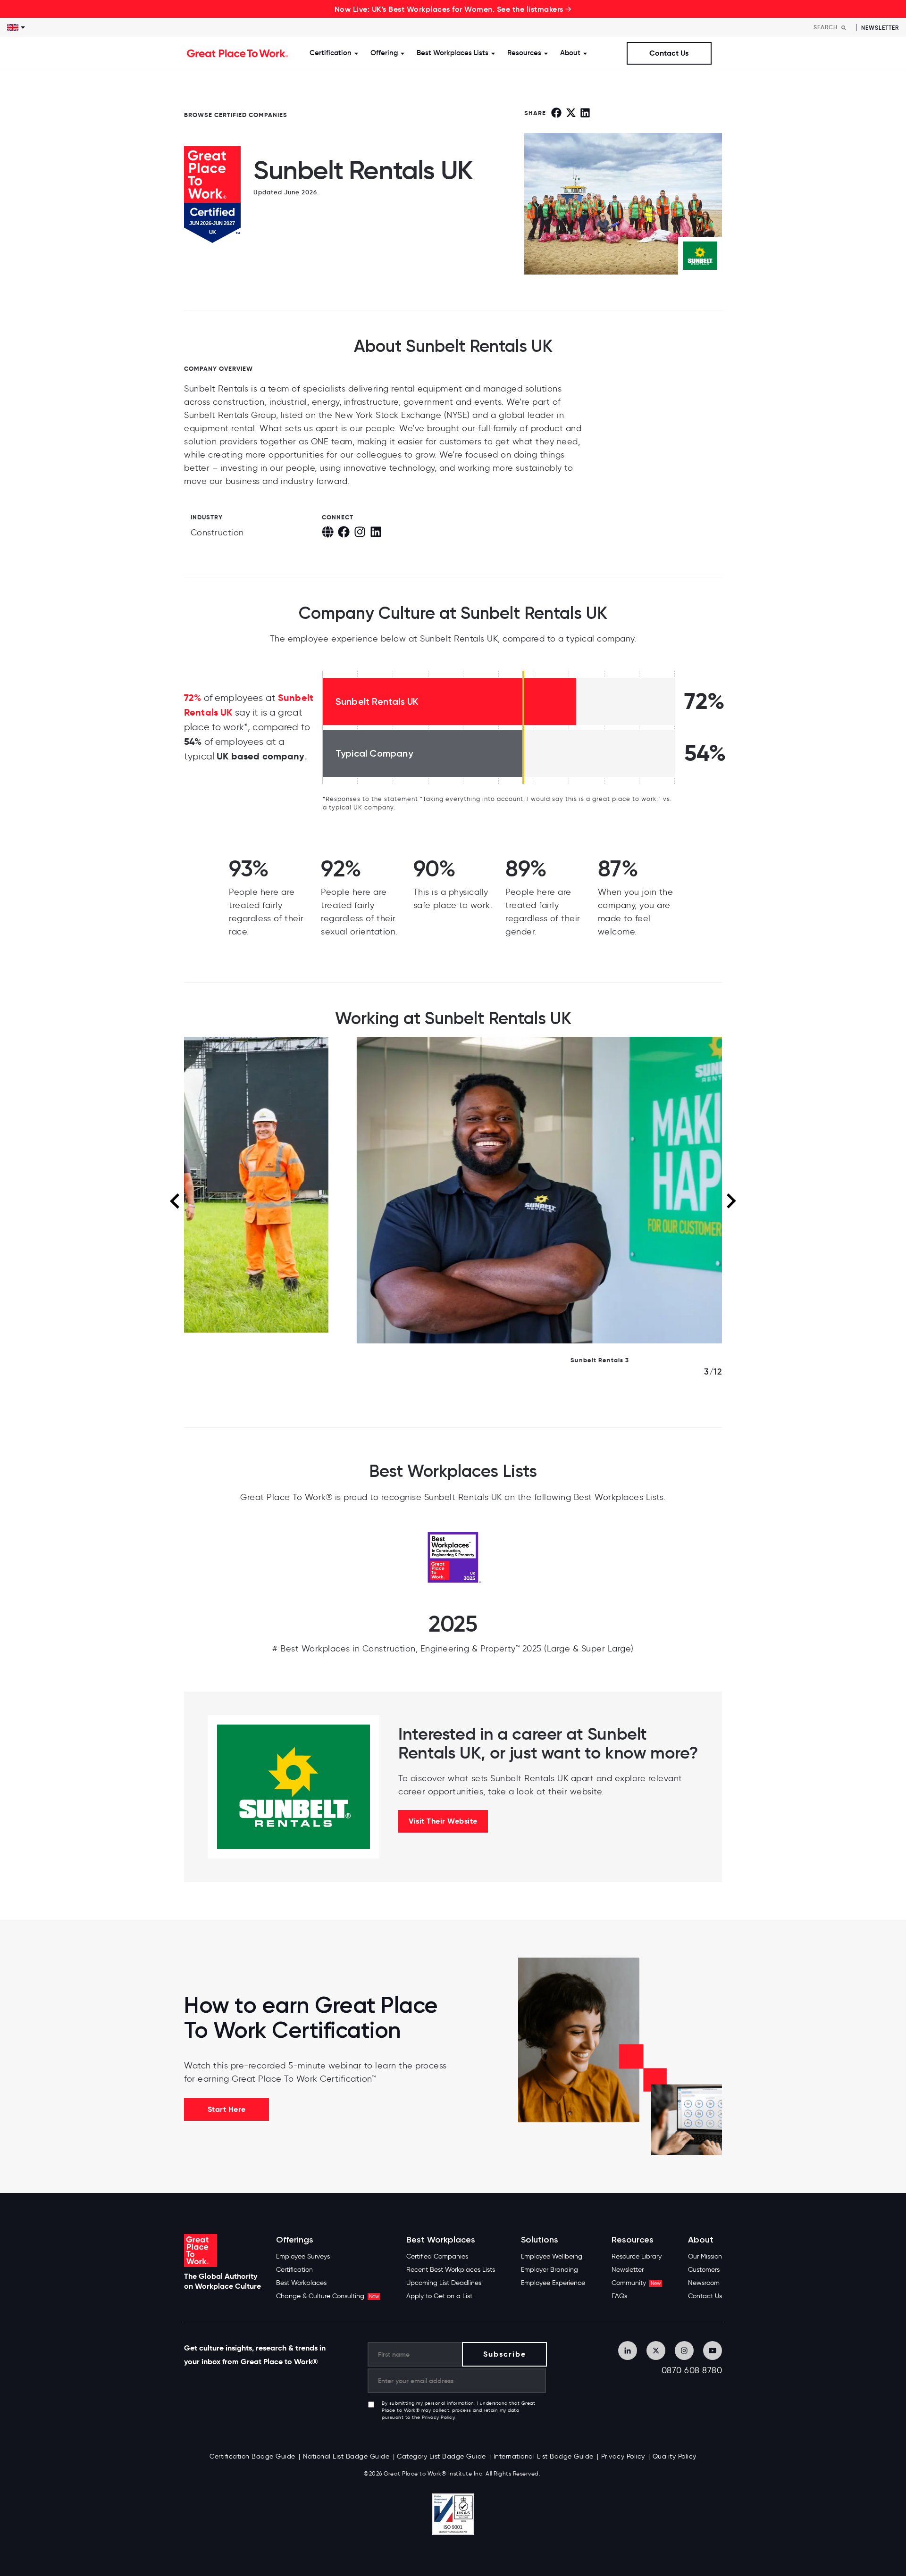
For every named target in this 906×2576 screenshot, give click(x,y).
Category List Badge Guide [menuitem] (441, 2456)
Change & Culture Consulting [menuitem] (327, 2296)
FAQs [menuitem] (619, 2296)
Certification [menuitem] (294, 2270)
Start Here (227, 2109)
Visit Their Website (443, 1821)
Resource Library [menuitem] (637, 2256)
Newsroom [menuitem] (704, 2283)
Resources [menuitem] (633, 2240)
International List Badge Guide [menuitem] (544, 2456)
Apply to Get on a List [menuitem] (439, 2296)
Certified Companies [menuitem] (437, 2256)
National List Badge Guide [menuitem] (346, 2456)
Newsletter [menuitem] (628, 2270)
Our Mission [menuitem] (705, 2256)
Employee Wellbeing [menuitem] (552, 2256)
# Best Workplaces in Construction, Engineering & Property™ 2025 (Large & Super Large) (453, 1649)
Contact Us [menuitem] (705, 2296)
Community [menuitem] (636, 2283)
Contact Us (669, 53)
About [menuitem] (701, 2240)
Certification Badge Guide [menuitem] (252, 2456)
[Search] (844, 28)
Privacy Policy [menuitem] (623, 2456)
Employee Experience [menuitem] (553, 2283)
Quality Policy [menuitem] (675, 2456)
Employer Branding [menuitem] (549, 2270)
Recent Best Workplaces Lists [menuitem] (451, 2270)
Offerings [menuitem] (295, 2240)
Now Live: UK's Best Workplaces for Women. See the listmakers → (453, 9)
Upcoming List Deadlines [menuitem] (444, 2283)
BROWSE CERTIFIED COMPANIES (236, 115)
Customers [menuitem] (704, 2270)
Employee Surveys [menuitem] (303, 2256)
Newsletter (880, 28)
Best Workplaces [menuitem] (301, 2283)
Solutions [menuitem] (540, 2240)
